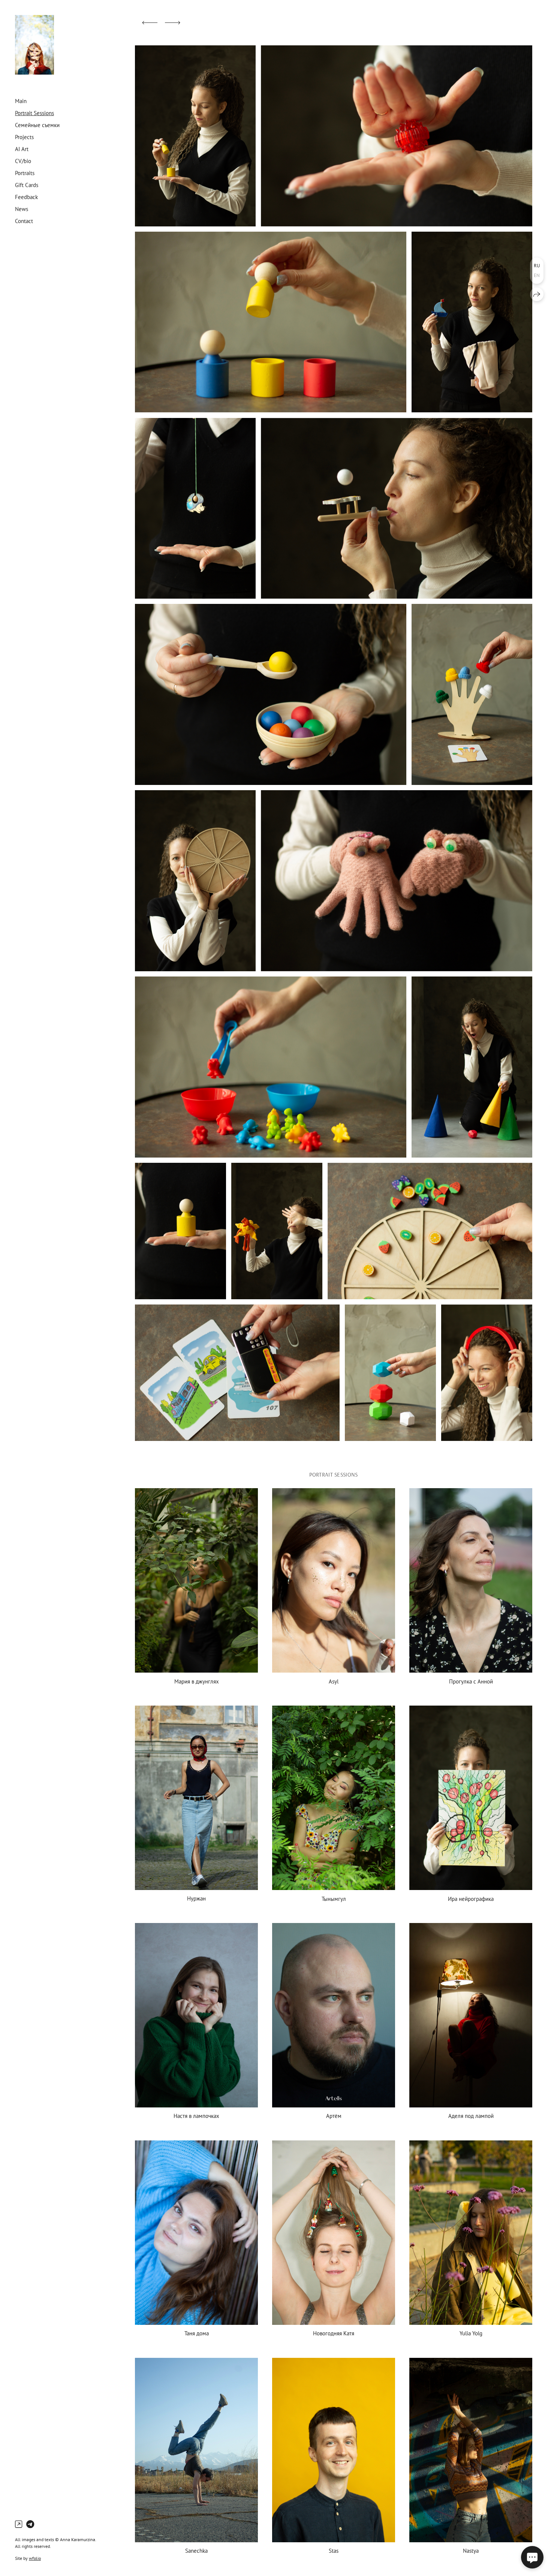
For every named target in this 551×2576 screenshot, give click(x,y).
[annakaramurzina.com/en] (34, 45)
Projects (24, 137)
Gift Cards (27, 185)
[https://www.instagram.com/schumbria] (19, 2524)
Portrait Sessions (34, 113)
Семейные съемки (37, 125)
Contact (24, 221)
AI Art (22, 149)
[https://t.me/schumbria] (30, 2524)
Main (21, 101)
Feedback (26, 197)
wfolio (35, 2558)
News (22, 209)
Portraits (25, 173)
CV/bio (23, 161)
